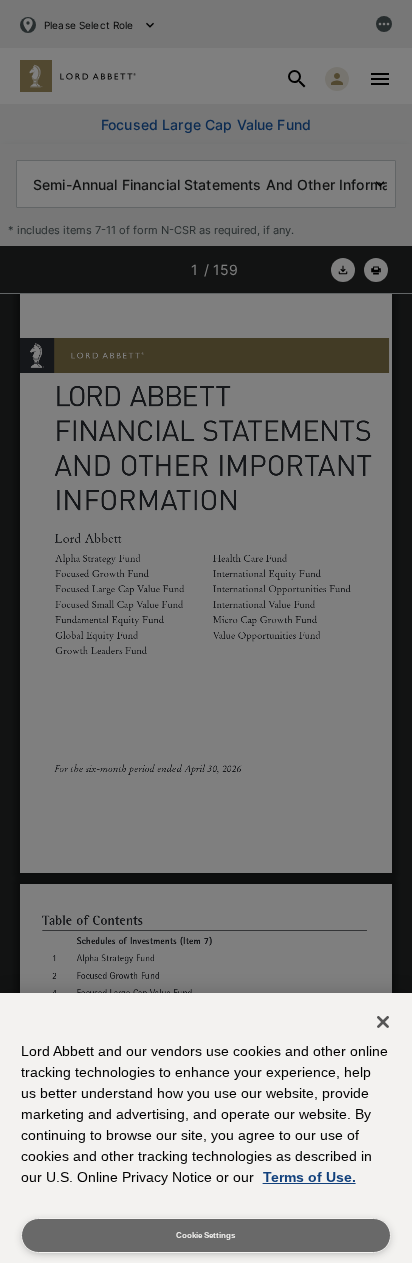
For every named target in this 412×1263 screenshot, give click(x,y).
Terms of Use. (309, 1177)
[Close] (383, 1022)
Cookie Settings (205, 1235)
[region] (206, 1128)
